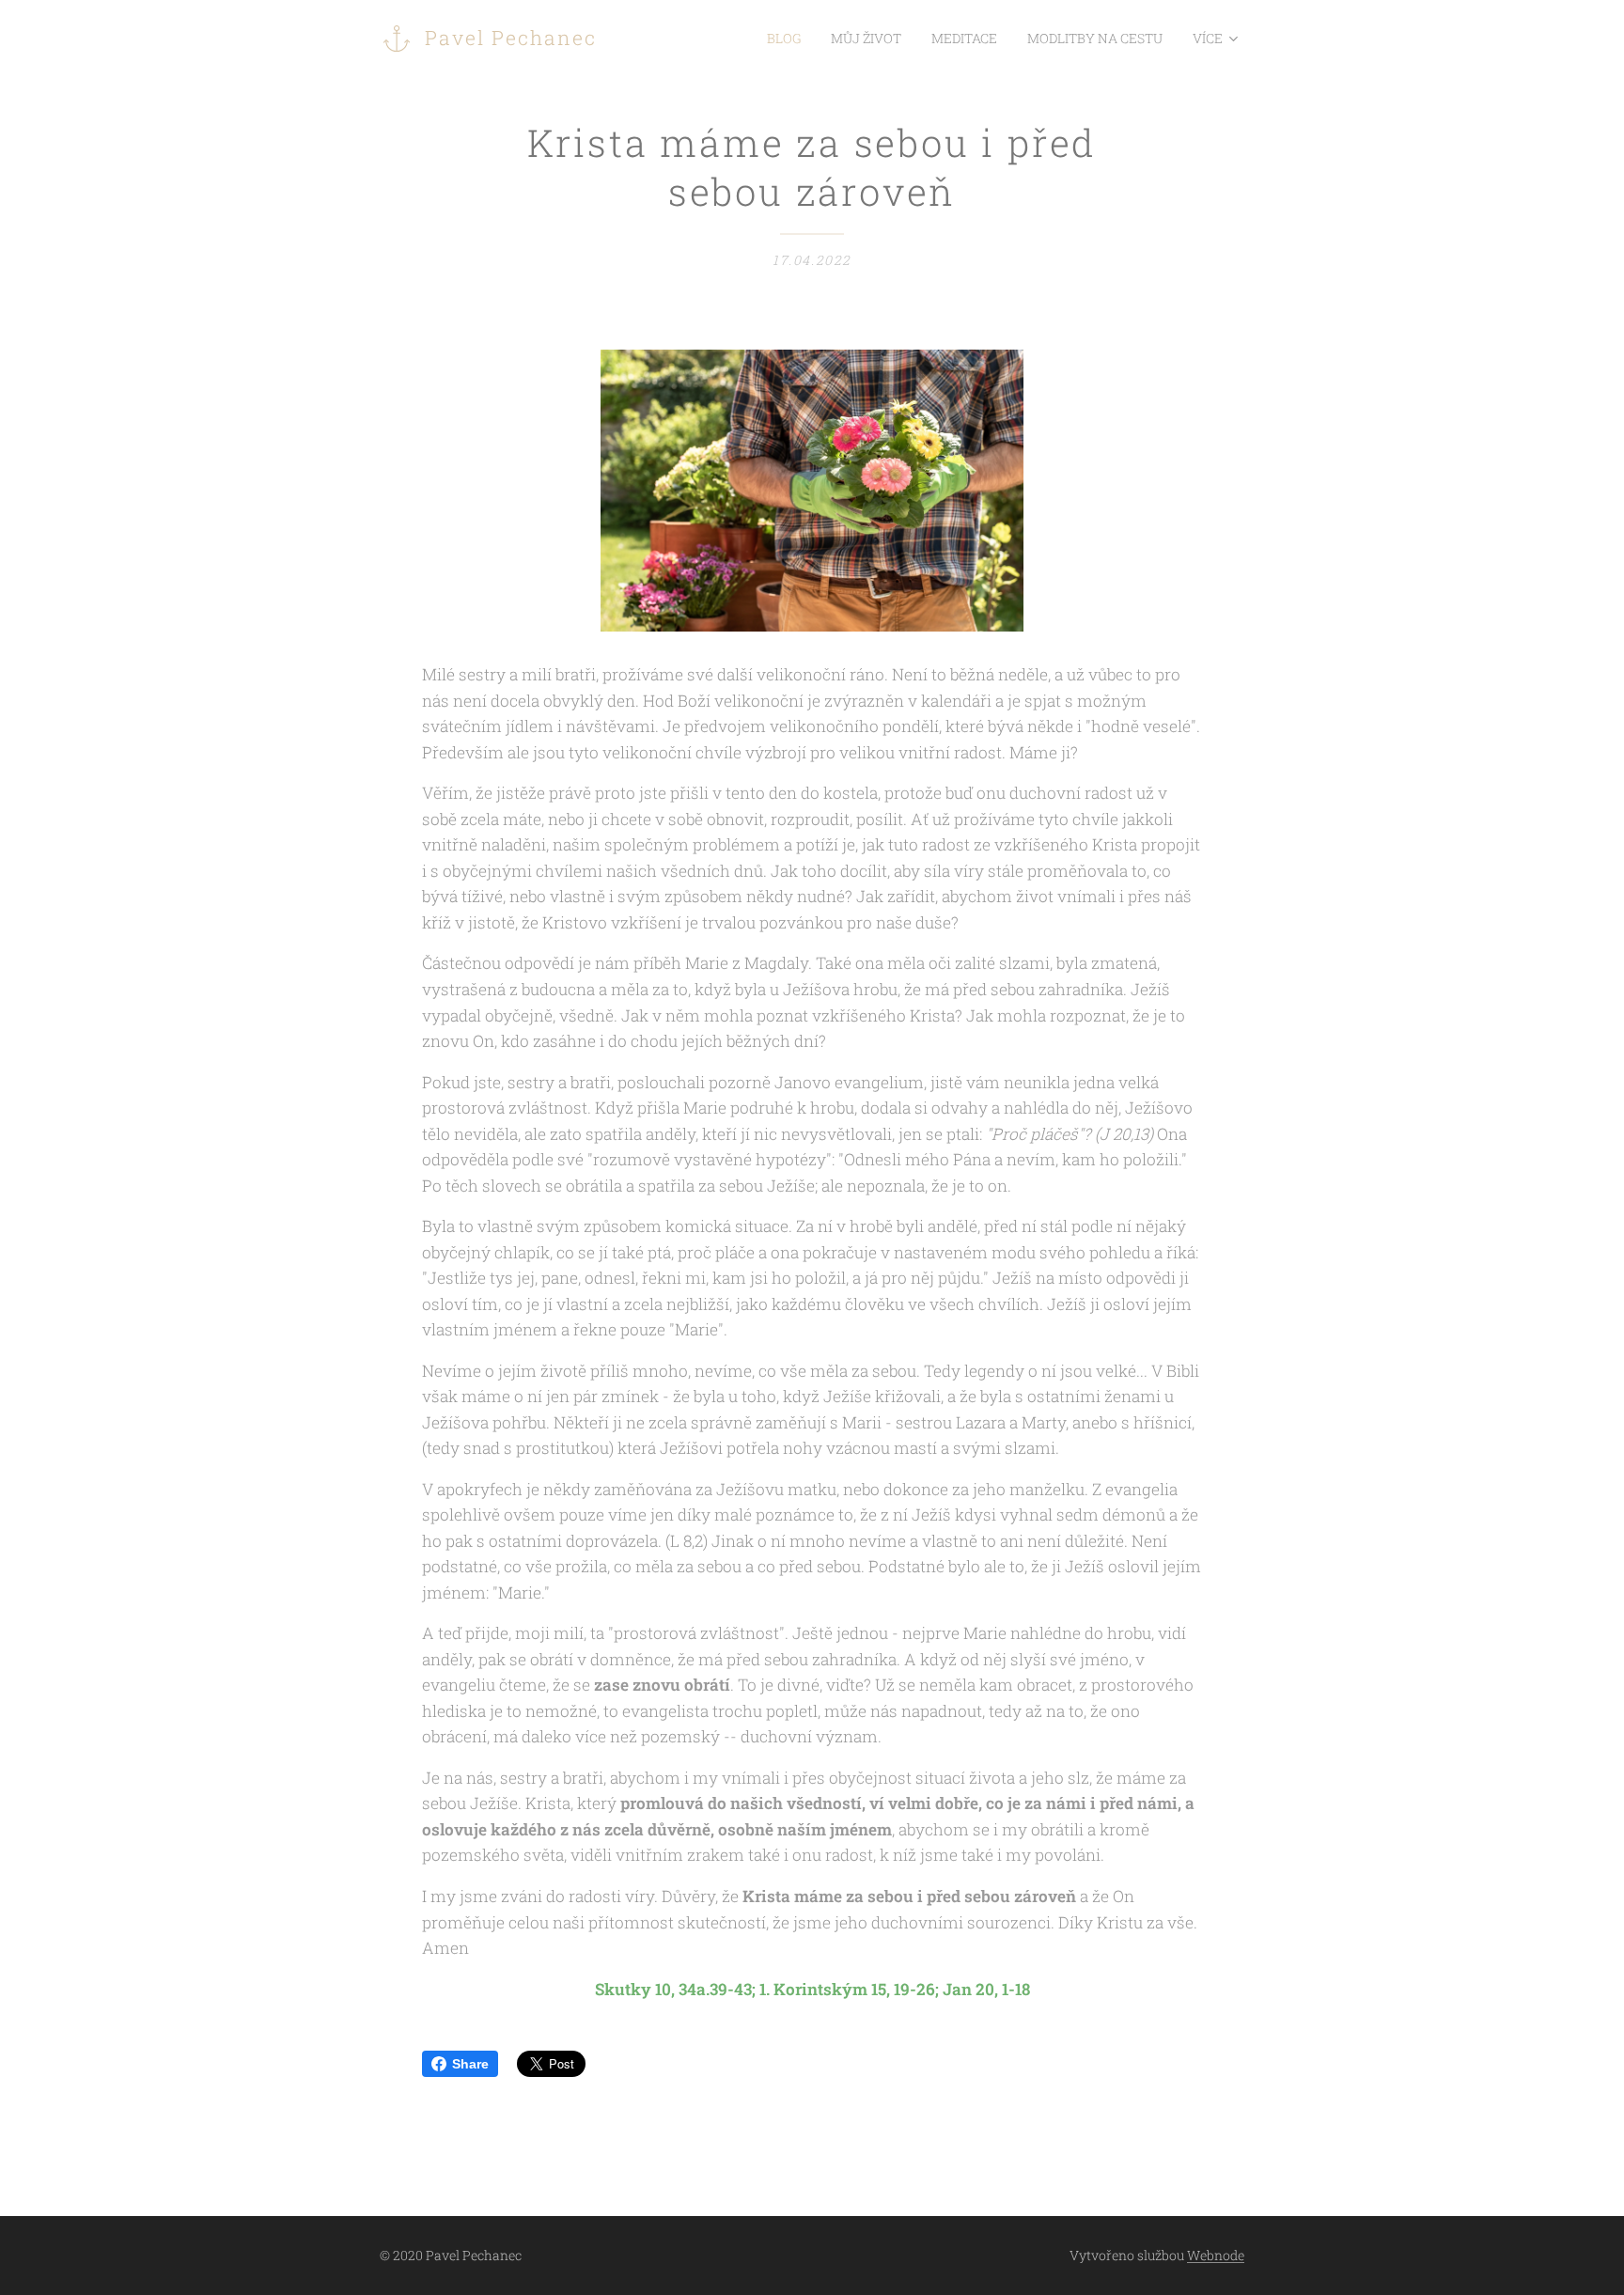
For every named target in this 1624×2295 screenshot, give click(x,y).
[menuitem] (789, 39)
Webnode (1216, 2255)
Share (470, 2064)
